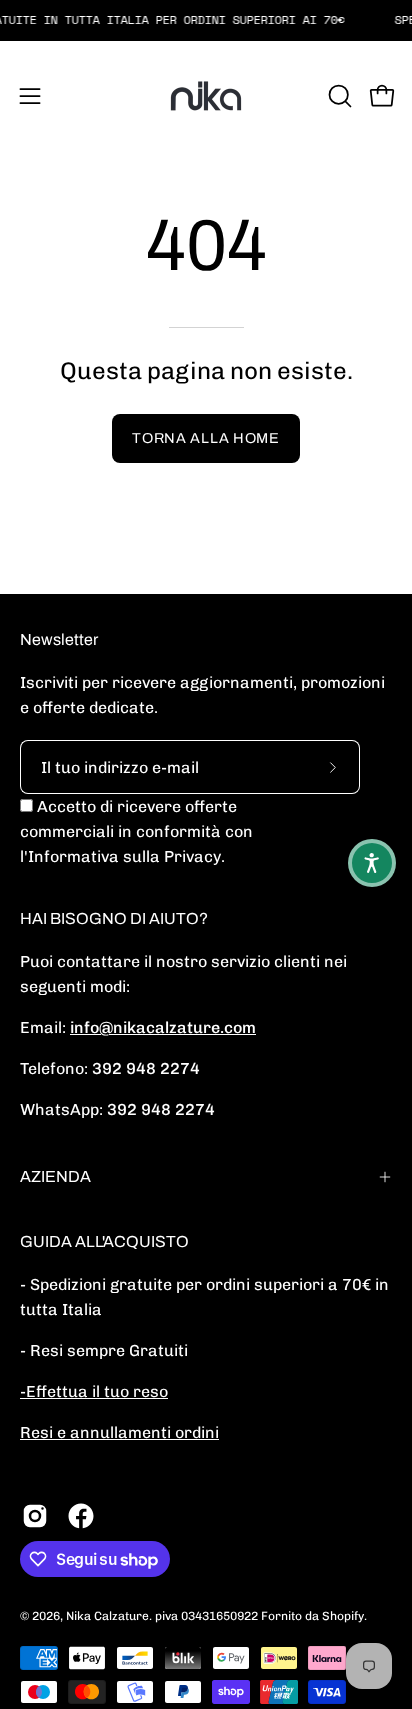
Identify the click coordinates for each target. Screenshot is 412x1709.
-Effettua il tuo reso (94, 1391)
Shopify (343, 1616)
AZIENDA (55, 1176)
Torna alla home (206, 438)
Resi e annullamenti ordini (119, 1432)
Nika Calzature (107, 1616)
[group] (206, 20)
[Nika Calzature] (206, 96)
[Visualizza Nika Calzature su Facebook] (81, 1516)
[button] (338, 96)
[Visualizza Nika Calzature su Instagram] (35, 1516)
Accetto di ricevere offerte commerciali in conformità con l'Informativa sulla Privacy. (136, 831)
